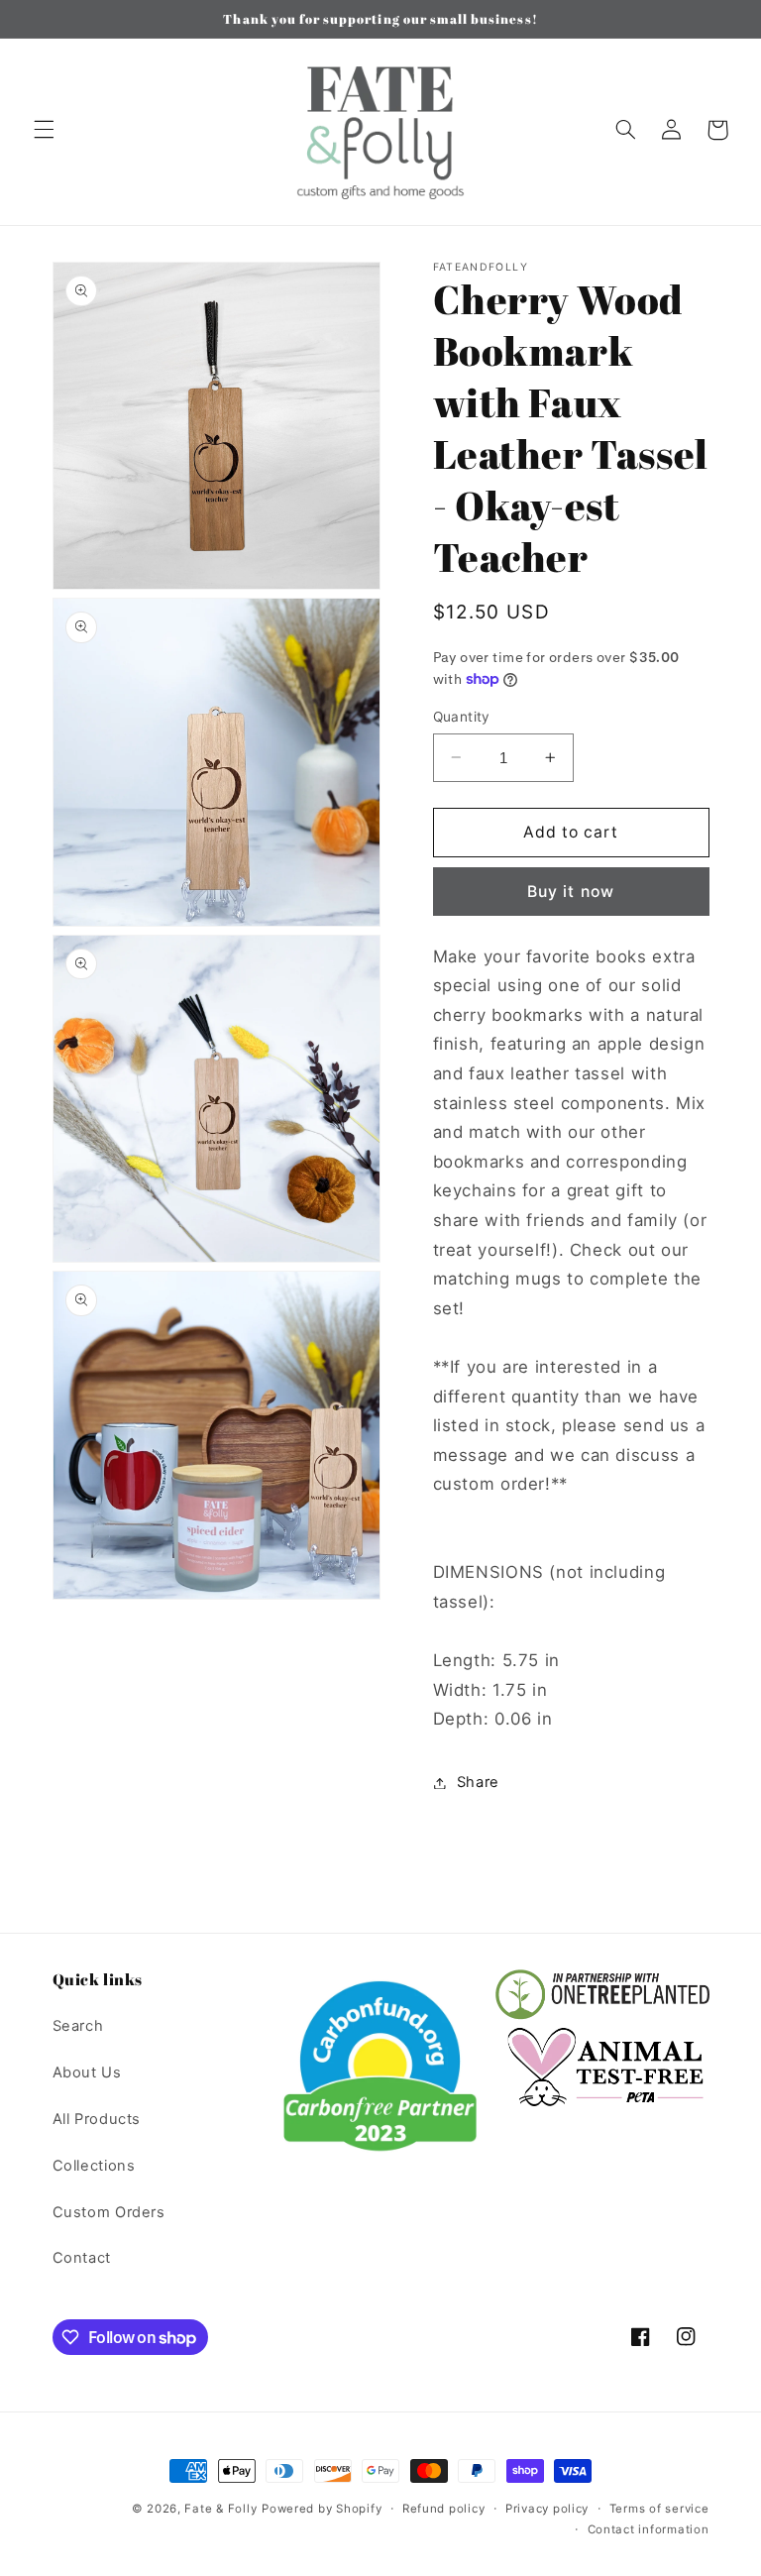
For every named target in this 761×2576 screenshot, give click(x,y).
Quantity (462, 717)
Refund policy (444, 2509)
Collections (94, 2166)
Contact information (649, 2529)
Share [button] (478, 1782)
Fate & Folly (220, 2509)
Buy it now (571, 892)
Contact (82, 2258)
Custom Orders (109, 2212)
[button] (44, 130)
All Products (97, 2119)
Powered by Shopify (322, 2509)
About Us (87, 2072)
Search (78, 2026)
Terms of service (659, 2509)
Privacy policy (547, 2509)
